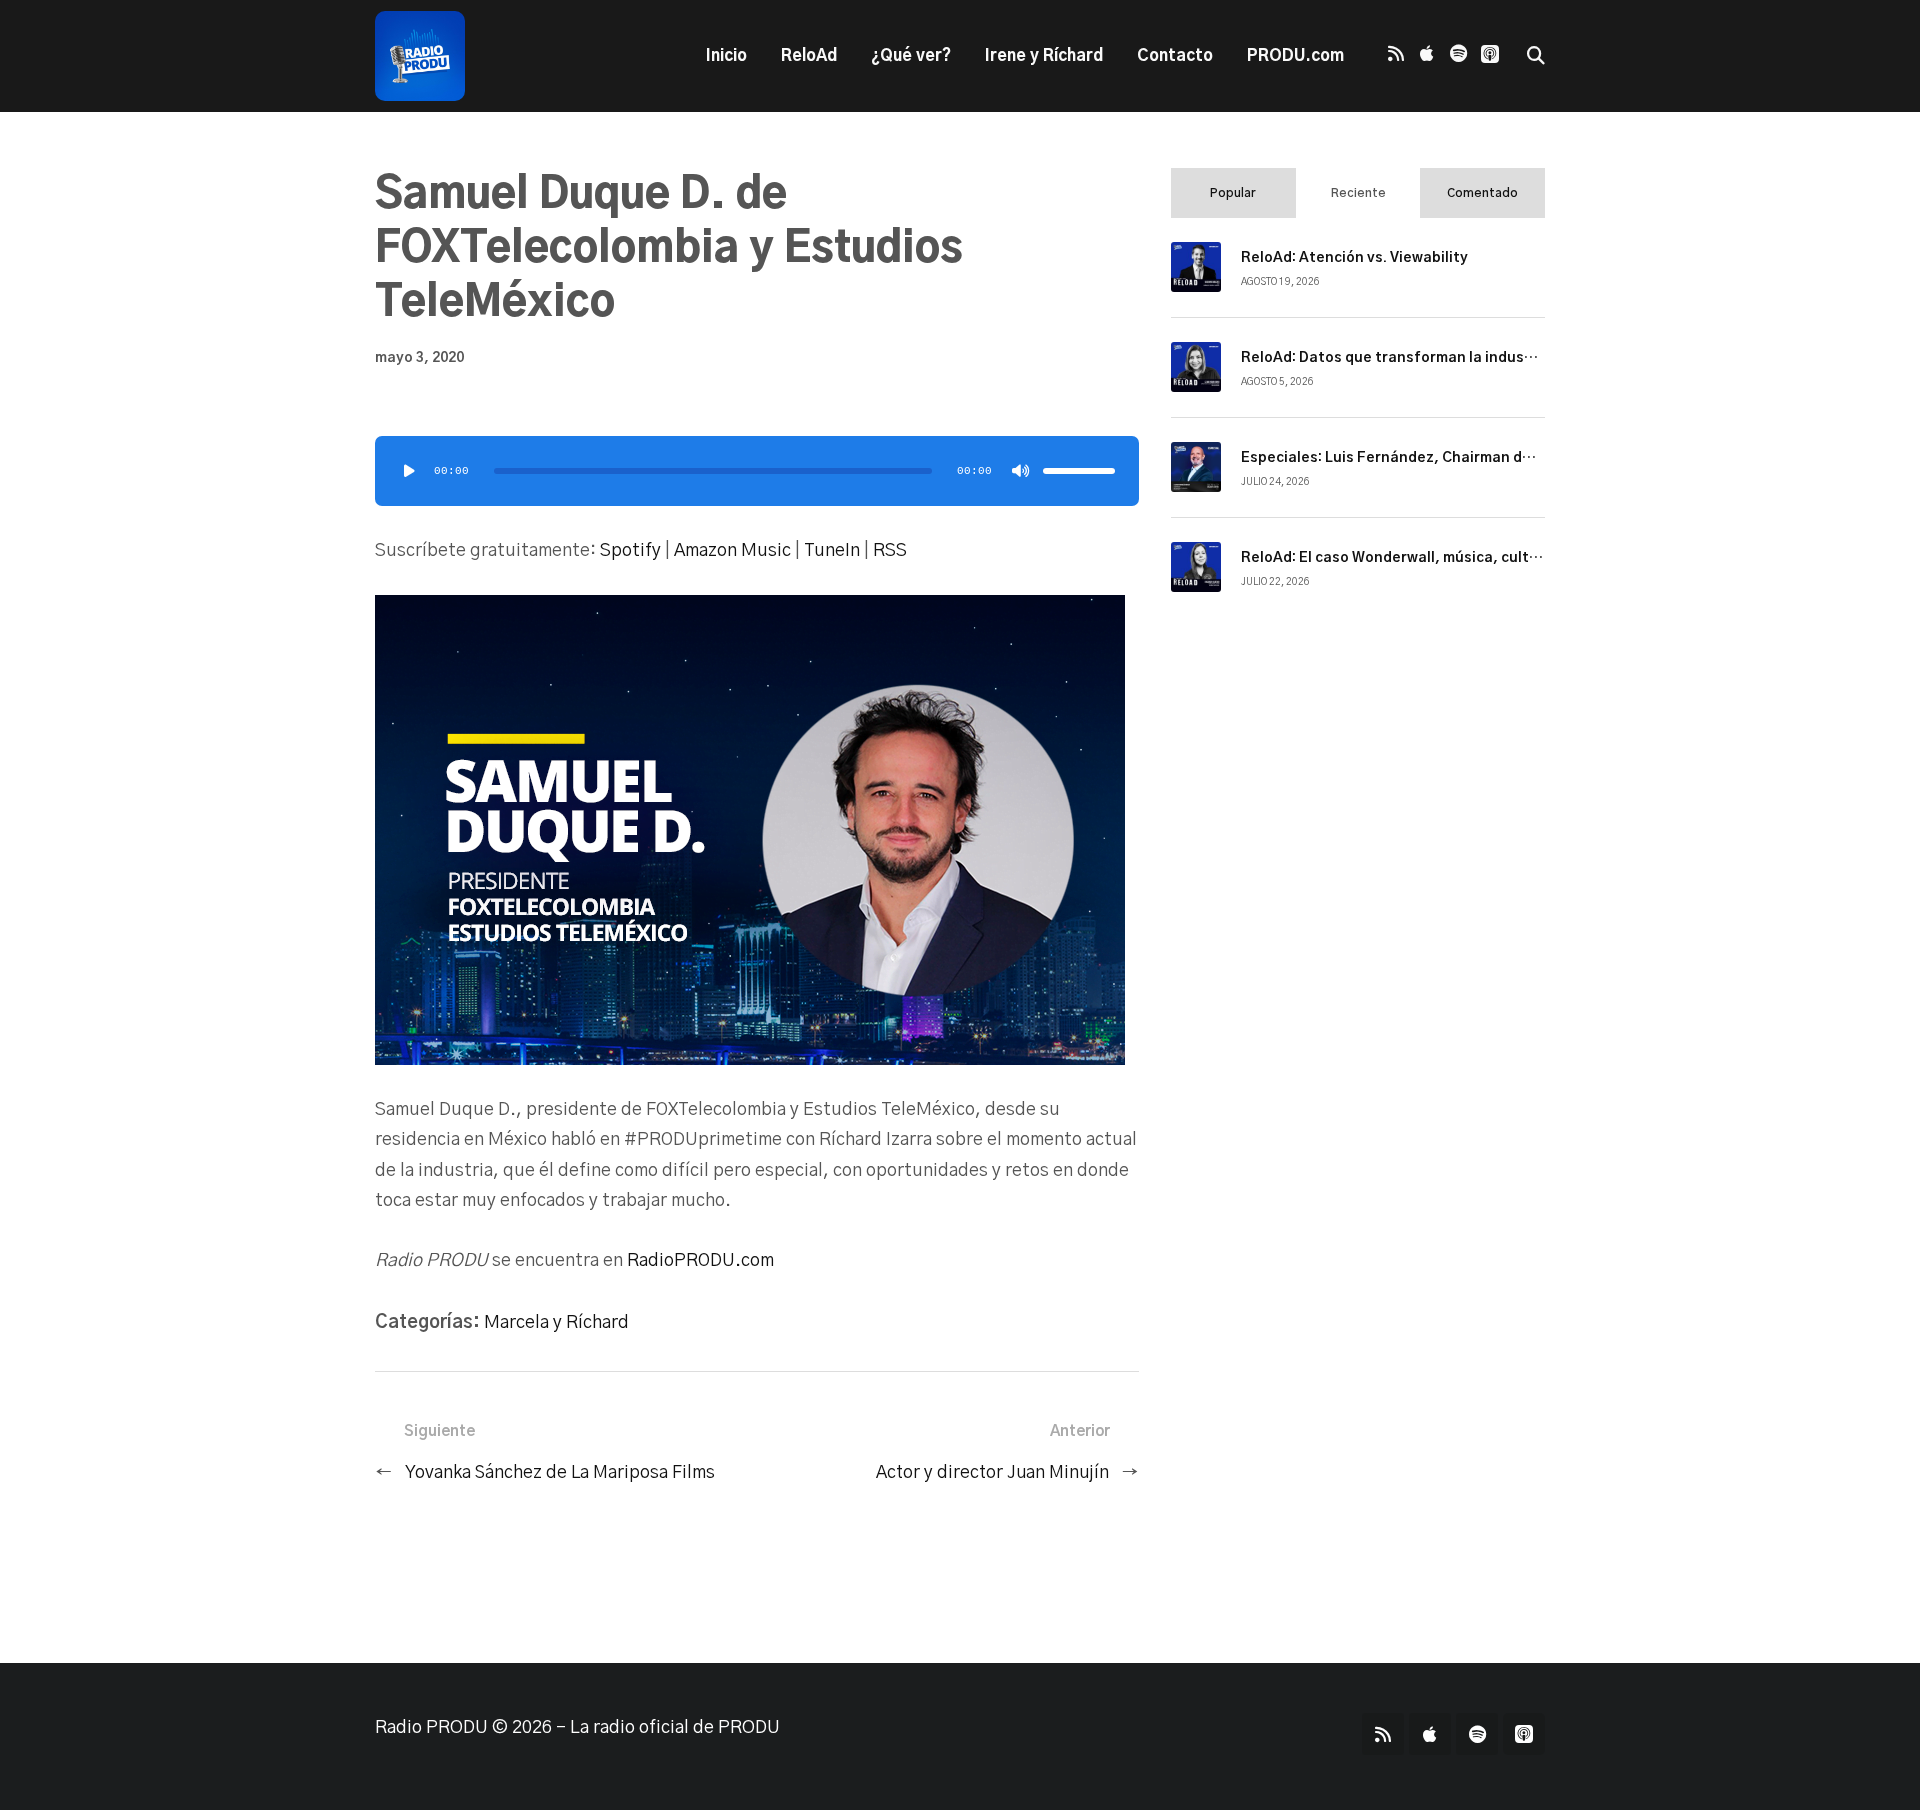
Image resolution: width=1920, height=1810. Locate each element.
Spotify (630, 551)
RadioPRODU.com (700, 1261)
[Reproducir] (409, 471)
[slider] (1079, 471)
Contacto (1175, 56)
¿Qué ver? (911, 56)
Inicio (726, 56)
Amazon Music (732, 551)
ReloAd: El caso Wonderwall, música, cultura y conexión (1436, 558)
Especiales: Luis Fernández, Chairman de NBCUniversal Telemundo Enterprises (1520, 458)
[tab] (1233, 193)
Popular (1233, 193)
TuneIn (832, 551)
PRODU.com (1295, 56)
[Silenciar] (1021, 471)
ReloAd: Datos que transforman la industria (1395, 358)
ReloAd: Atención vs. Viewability (1354, 258)
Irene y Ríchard (1044, 56)
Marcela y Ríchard (556, 1323)
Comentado (1482, 193)
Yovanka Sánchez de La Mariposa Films (560, 1473)
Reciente (1358, 193)
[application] (757, 471)
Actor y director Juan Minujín (992, 1473)
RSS (890, 551)
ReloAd (809, 56)
